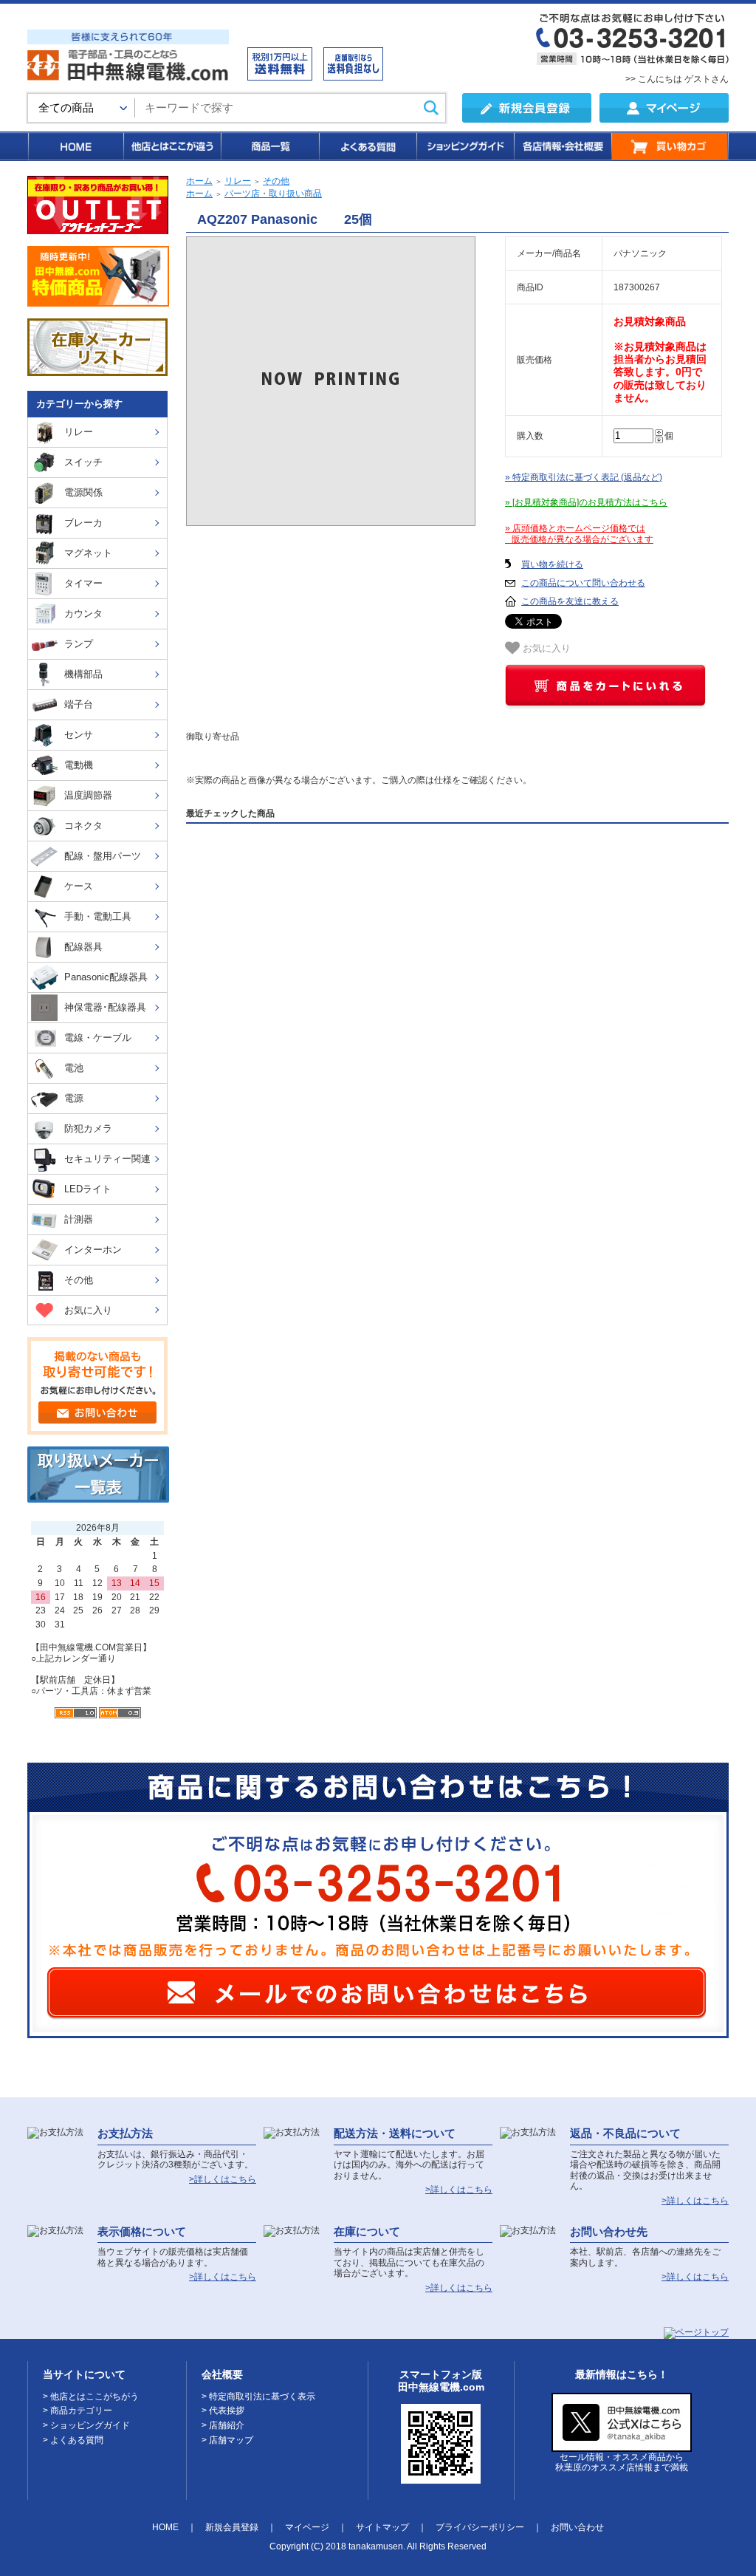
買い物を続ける (552, 564)
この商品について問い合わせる (583, 583)
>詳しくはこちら (223, 2179)
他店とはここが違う (171, 146)
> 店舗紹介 (223, 2425)
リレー (238, 181)
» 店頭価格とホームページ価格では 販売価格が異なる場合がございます (579, 534)
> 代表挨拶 (223, 2411)
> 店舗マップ (227, 2440)
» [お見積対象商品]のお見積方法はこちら (586, 502)
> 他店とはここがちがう (91, 2396)
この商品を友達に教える (570, 601)
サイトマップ (382, 2527)
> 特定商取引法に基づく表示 (258, 2396)
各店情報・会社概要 (562, 146)
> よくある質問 (73, 2440)
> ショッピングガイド (86, 2425)
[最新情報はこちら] (622, 2446)
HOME (75, 146)
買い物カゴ (670, 146)
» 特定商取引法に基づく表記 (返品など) (584, 477)
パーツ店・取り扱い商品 (273, 194)
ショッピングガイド (464, 146)
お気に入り (545, 648)
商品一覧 (269, 146)
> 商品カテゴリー (78, 2411)
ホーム (199, 181)
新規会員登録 (232, 2527)
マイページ (307, 2527)
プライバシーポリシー (480, 2527)
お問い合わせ (577, 2527)
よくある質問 (367, 146)
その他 (276, 181)
